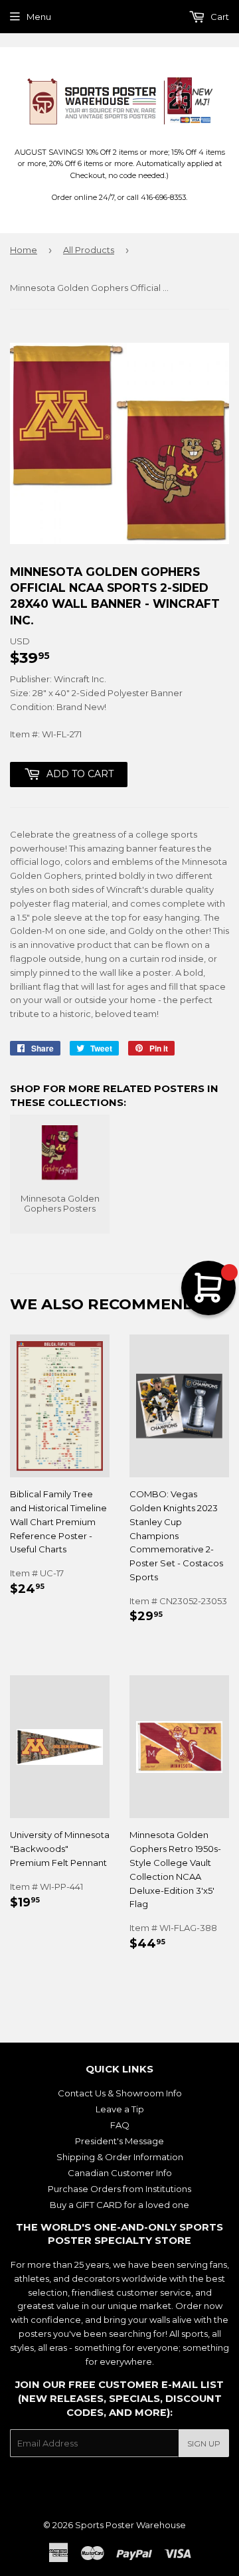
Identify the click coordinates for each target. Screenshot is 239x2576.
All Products (89, 250)
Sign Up (204, 2443)
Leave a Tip (120, 2109)
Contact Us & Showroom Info (120, 2093)
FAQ (120, 2125)
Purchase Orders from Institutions (119, 2189)
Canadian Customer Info (120, 2173)
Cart (219, 17)
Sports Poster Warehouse (130, 2525)
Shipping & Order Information (120, 2157)
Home (24, 250)
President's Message (119, 2141)
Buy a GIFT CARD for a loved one (119, 2205)
